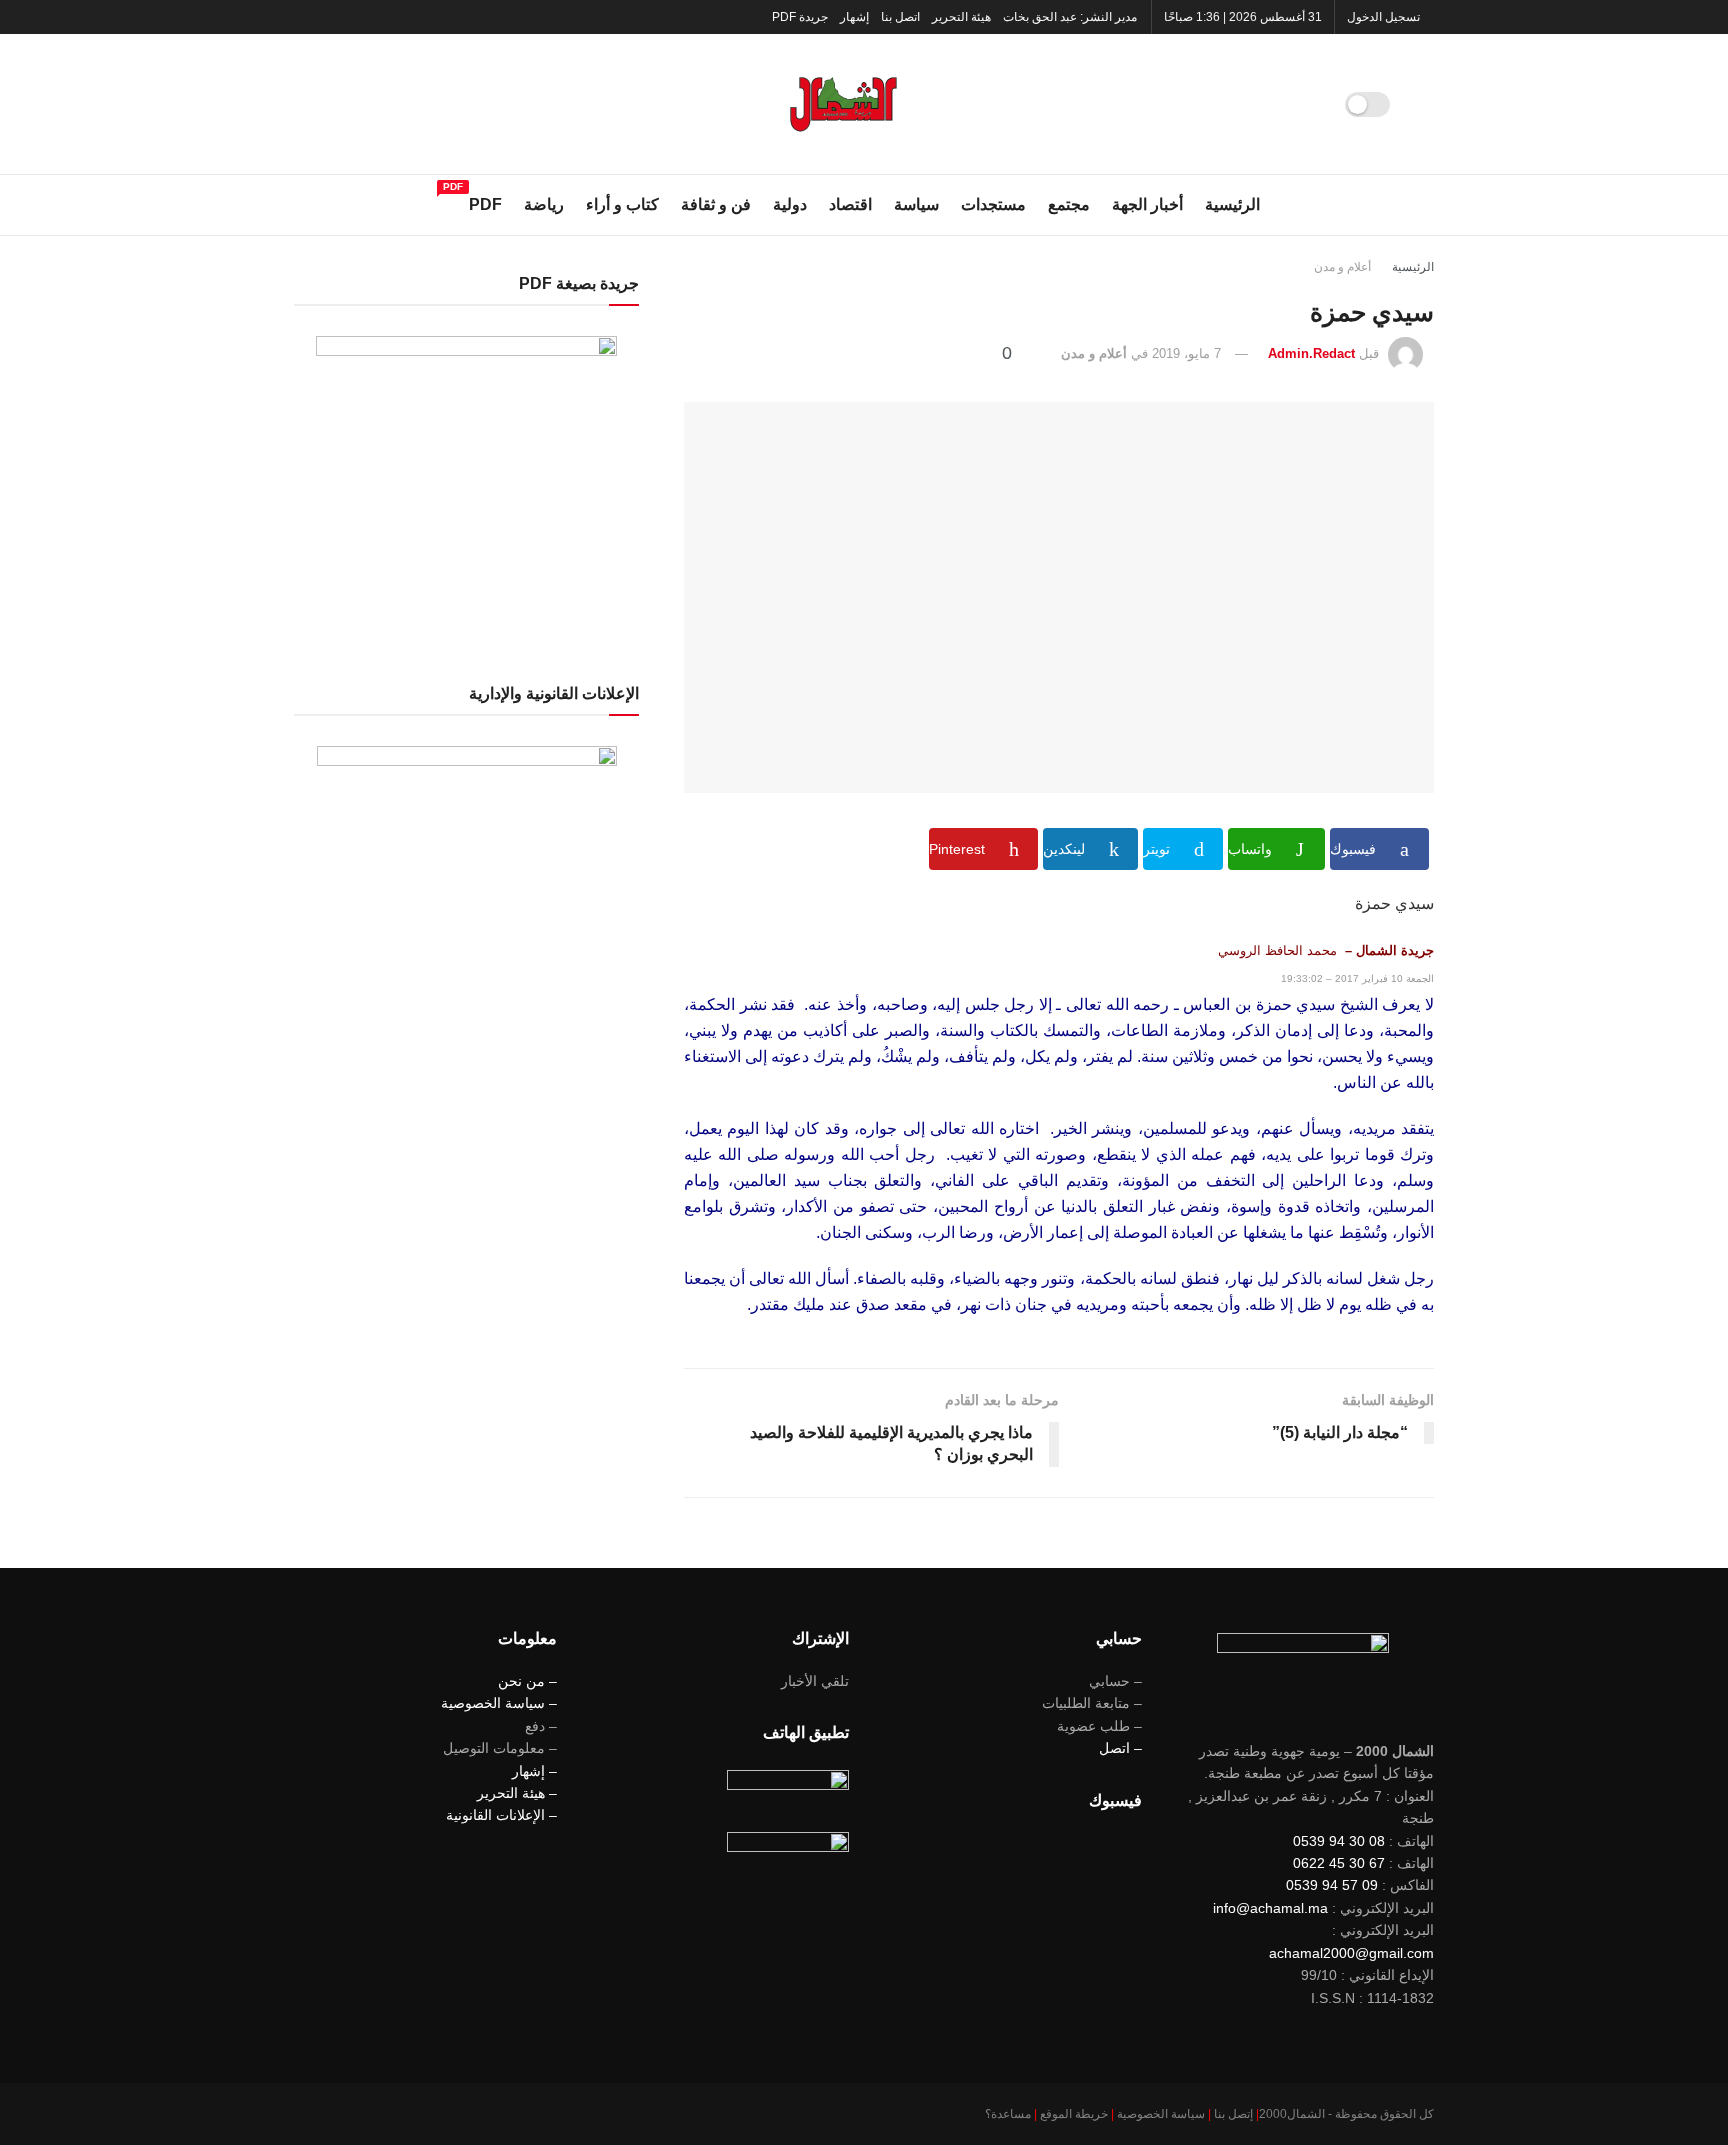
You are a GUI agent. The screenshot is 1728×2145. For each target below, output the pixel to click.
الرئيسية (1232, 204)
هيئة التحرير (961, 17)
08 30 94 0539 (1339, 1841)
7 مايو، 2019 (1186, 353)
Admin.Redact (1311, 353)
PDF (485, 201)
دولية (790, 204)
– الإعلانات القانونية (501, 1815)
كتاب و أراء (622, 204)
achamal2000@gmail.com (1351, 1953)
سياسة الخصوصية (1161, 2114)
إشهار (854, 17)
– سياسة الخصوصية (499, 1703)
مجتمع (1069, 204)
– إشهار (534, 1771)
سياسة (916, 204)
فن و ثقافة (716, 204)
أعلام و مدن (1342, 267)
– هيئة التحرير (517, 1793)
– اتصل (1120, 1748)
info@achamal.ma (1270, 1908)
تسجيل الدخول (1385, 17)
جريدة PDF (800, 17)
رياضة (544, 204)
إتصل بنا (1233, 2114)
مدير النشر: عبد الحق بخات (1070, 17)
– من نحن (527, 1681)
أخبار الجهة (1147, 204)
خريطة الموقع (1074, 2114)
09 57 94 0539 (1332, 1885)
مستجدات (993, 204)
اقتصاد (850, 204)
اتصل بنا (900, 17)
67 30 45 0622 (1339, 1863)
